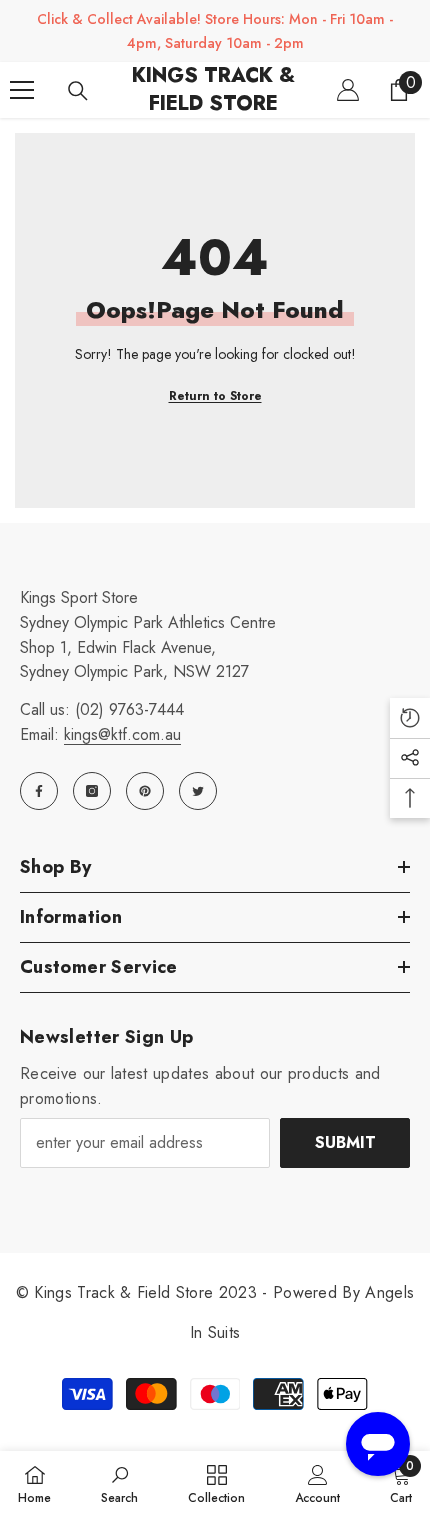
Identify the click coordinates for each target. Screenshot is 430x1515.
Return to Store (215, 396)
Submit (345, 1142)
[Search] (78, 91)
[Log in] (348, 90)
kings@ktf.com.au (122, 734)
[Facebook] (39, 791)
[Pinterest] (145, 791)
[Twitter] (198, 791)
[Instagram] (92, 791)
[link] (119, 1483)
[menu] (22, 90)
